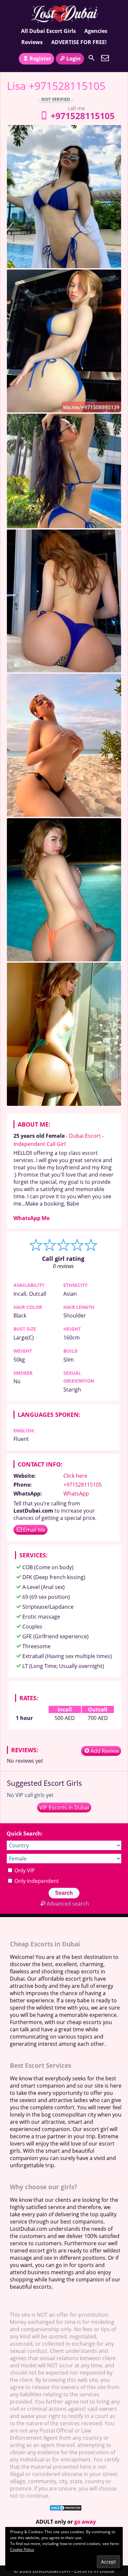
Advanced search (68, 1904)
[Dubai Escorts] (64, 14)
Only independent (36, 1881)
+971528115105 (83, 116)
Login (74, 59)
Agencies (96, 31)
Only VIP (24, 1870)
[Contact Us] (105, 58)
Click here (75, 1476)
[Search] (92, 58)
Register (40, 59)
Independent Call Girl (40, 1144)
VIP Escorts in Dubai (64, 1808)
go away (85, 2522)
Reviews (32, 42)
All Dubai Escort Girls (48, 31)
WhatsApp (76, 1494)
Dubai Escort (85, 1136)
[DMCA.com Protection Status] (66, 2509)
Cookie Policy (22, 2550)
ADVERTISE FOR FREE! (79, 42)
